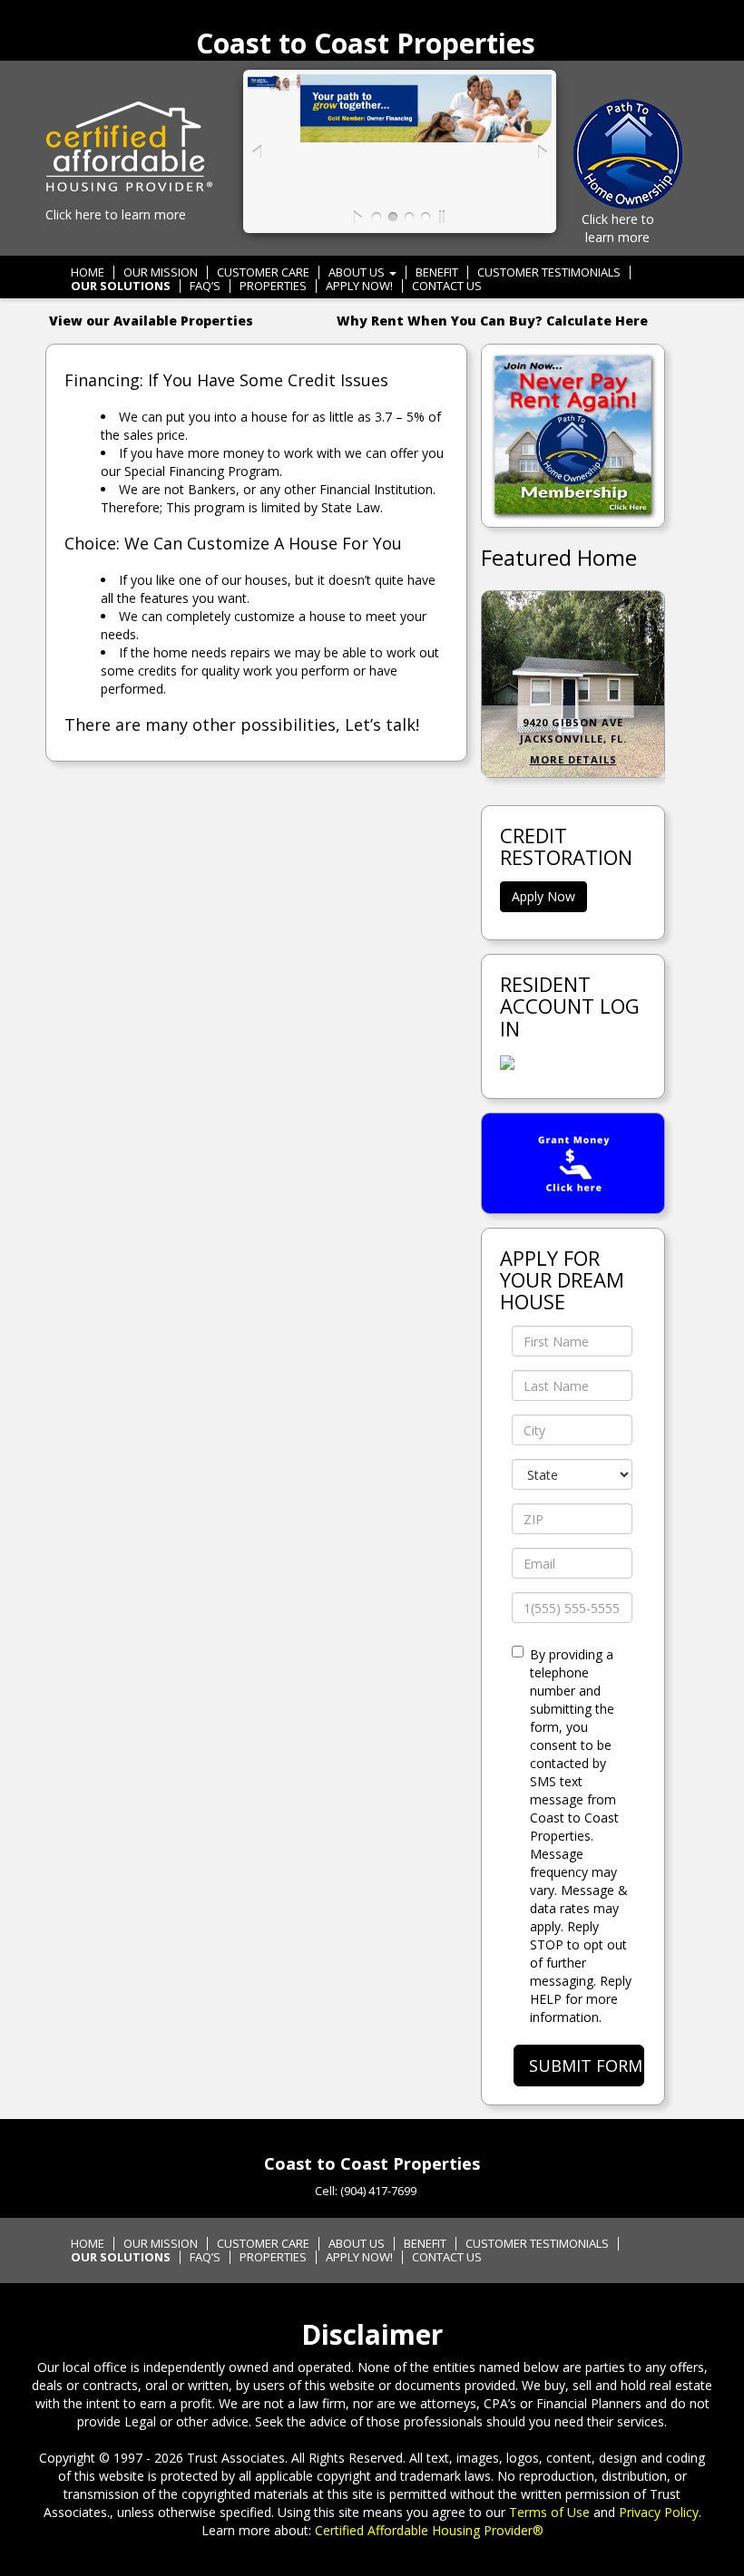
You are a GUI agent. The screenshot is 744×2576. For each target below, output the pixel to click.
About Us (358, 272)
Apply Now (543, 896)
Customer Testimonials (549, 272)
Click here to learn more (116, 214)
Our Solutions (121, 286)
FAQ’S (205, 286)
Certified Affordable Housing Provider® (429, 2530)
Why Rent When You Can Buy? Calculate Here (492, 321)
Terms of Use (549, 2512)
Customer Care (263, 272)
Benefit (437, 272)
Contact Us (447, 286)
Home (88, 272)
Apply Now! (359, 286)
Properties (273, 286)
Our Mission (161, 272)
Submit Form (586, 2066)
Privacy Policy (659, 2512)
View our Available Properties (151, 321)
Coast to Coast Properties (366, 43)
